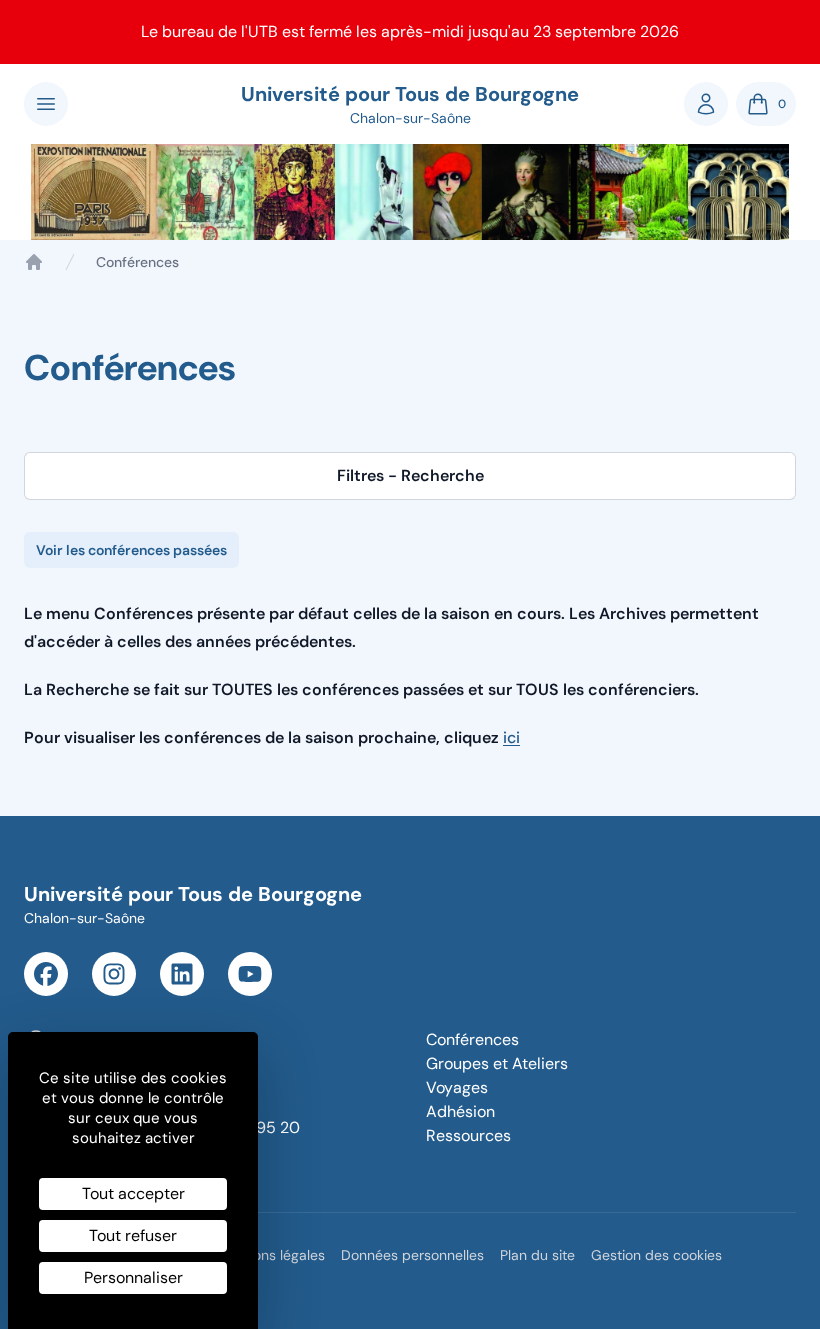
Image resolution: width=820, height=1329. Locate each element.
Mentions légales (271, 1255)
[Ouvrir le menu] (46, 104)
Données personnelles (412, 1255)
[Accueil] (34, 262)
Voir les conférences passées (131, 550)
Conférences (472, 1039)
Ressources (468, 1135)
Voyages (457, 1087)
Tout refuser (133, 1235)
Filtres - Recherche (410, 475)
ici (511, 737)
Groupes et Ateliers (497, 1063)
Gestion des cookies (656, 1255)
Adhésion (460, 1111)
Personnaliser (133, 1277)
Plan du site (537, 1255)
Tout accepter (133, 1193)
